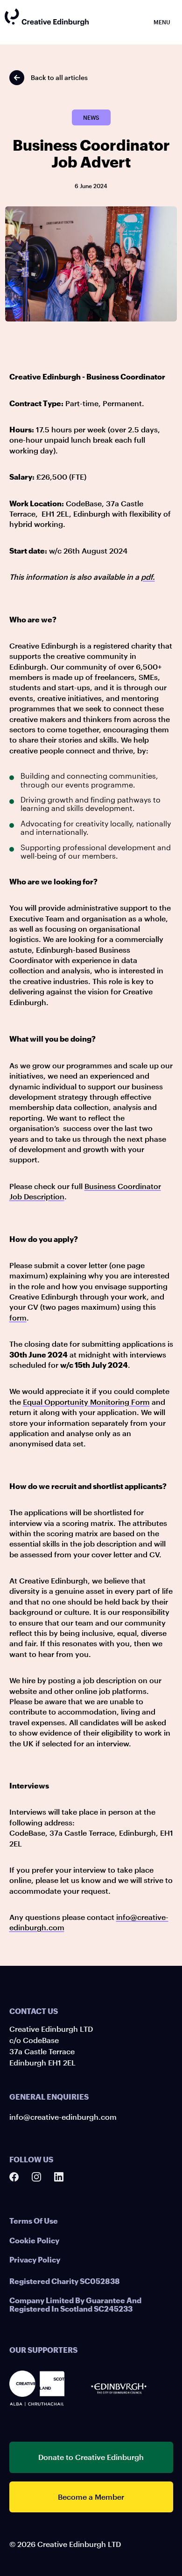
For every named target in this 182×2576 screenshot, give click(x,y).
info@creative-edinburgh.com (63, 2117)
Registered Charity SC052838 (65, 2281)
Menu (162, 22)
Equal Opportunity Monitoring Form (86, 1402)
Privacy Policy (35, 2259)
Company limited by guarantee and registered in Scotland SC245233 (75, 2304)
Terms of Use (34, 2221)
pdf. (148, 577)
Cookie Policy (34, 2240)
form (18, 1317)
